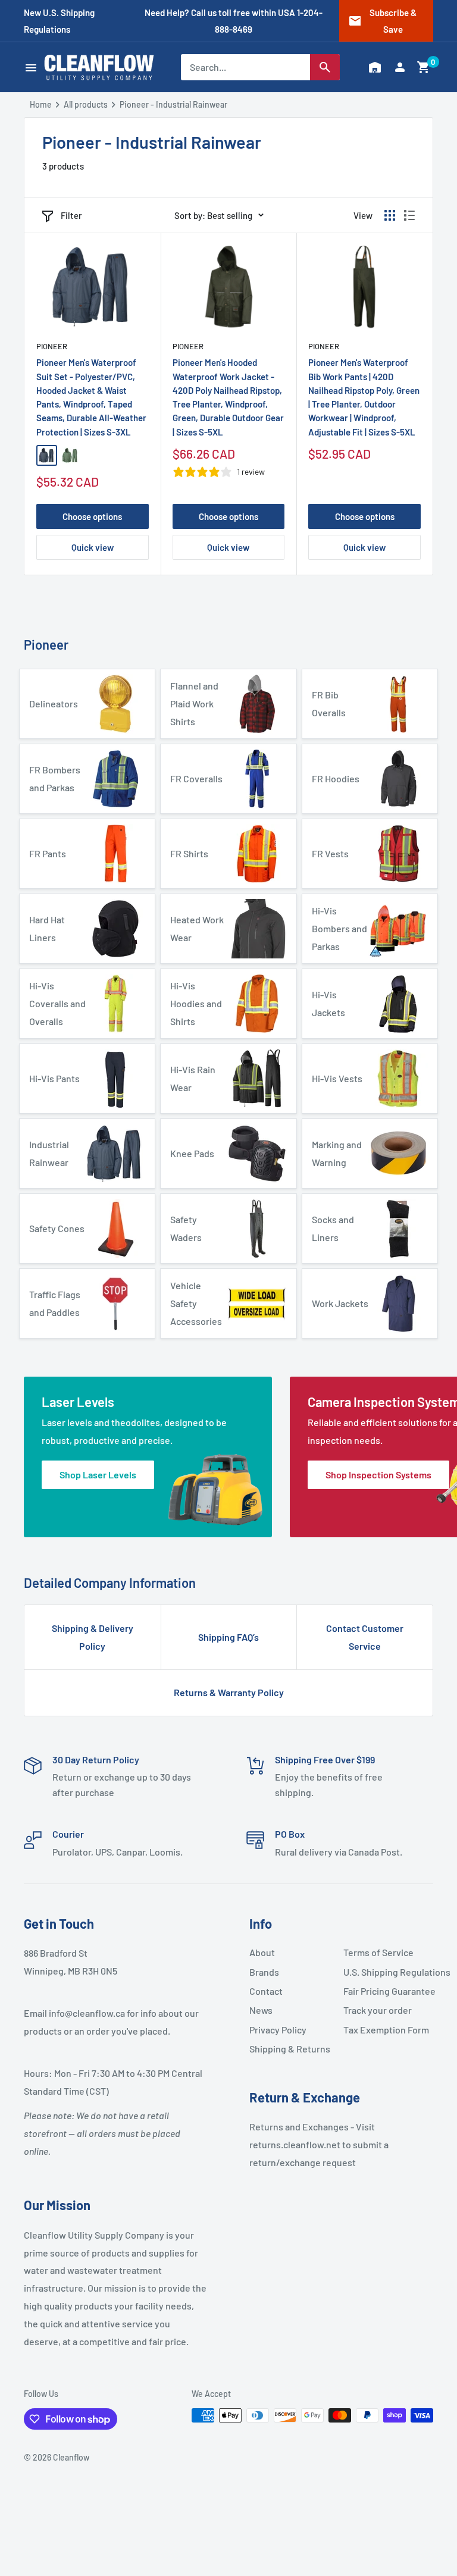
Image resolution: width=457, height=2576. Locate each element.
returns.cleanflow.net (295, 2144)
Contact (266, 1991)
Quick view (93, 547)
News (261, 2010)
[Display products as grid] (390, 215)
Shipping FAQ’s (228, 1637)
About (262, 1952)
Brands (264, 1972)
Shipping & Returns (290, 2049)
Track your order (378, 2010)
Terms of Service (378, 1952)
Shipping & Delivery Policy (93, 1637)
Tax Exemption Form (386, 2030)
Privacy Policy (278, 2030)
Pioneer (52, 346)
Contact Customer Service (365, 1637)
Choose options (92, 516)
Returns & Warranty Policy (229, 1692)
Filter (71, 215)
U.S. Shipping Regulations (386, 1972)
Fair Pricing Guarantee (386, 1991)
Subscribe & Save (382, 21)
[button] (424, 67)
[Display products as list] (409, 215)
